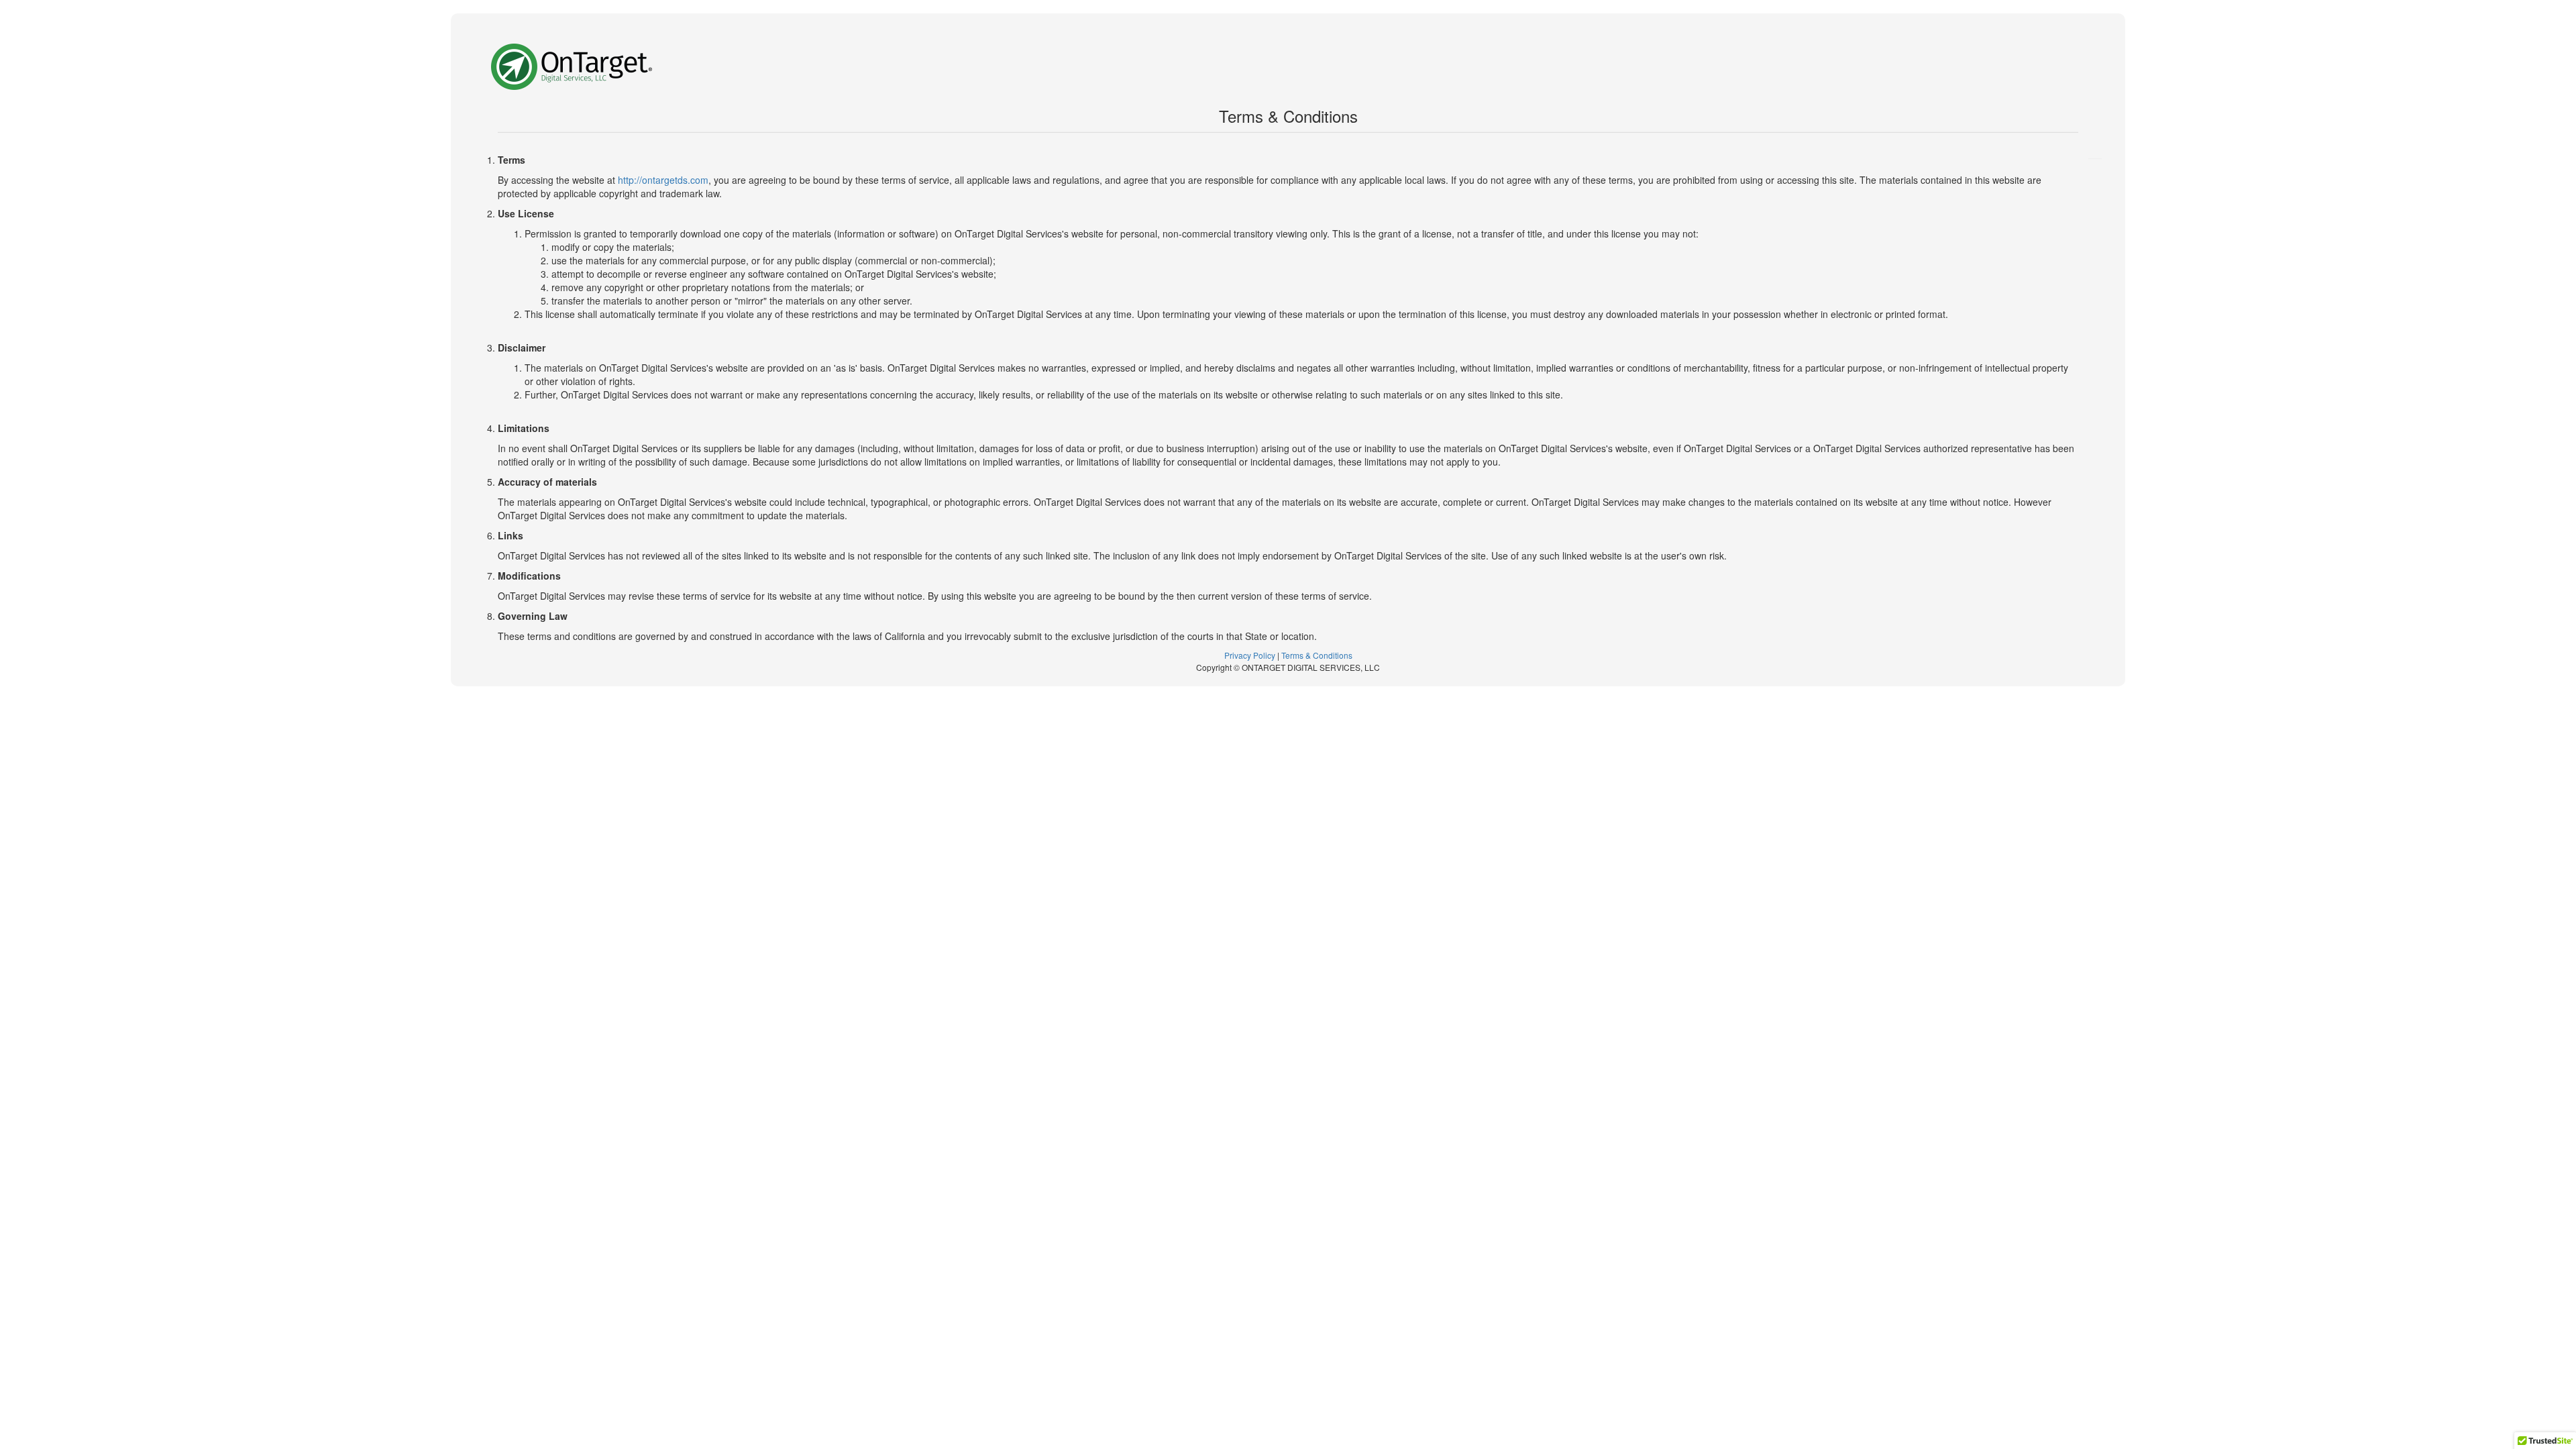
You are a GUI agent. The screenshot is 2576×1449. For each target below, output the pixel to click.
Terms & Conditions (1317, 655)
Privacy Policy (1250, 655)
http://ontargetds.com (663, 180)
